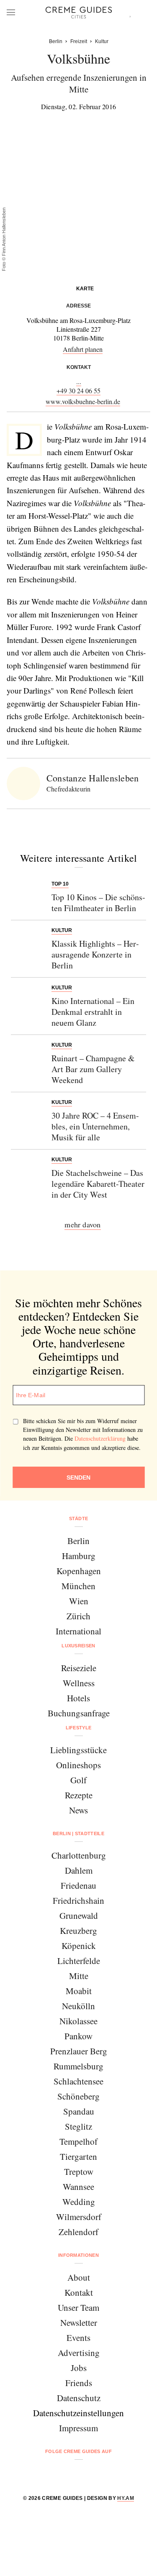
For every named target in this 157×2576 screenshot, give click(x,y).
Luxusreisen (78, 1646)
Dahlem (79, 1870)
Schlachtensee (78, 2081)
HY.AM (126, 2498)
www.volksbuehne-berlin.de (83, 401)
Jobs (79, 2368)
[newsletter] (111, 2473)
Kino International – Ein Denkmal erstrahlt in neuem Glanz (93, 1012)
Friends (79, 2383)
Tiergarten (78, 2156)
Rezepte (79, 1795)
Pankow (78, 2036)
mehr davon (82, 1224)
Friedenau (78, 1885)
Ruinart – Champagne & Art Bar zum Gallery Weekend (93, 1069)
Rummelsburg (78, 2066)
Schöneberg (78, 2096)
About (79, 2277)
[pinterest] (89, 2473)
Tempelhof (78, 2141)
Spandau (79, 2111)
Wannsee (78, 2187)
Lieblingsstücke (78, 1750)
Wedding (79, 2202)
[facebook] (47, 2473)
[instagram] (68, 2473)
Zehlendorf (78, 2232)
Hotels (78, 1698)
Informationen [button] (78, 2255)
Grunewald (79, 1915)
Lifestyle (79, 1728)
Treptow (79, 2171)
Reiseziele (79, 1668)
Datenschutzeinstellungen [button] (78, 2413)
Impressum (78, 2428)
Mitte (79, 1976)
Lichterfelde (79, 1961)
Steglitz (78, 2126)
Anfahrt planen (83, 349)
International (78, 1631)
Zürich (78, 1616)
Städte (79, 1518)
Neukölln (78, 2006)
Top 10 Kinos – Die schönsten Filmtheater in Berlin (98, 903)
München (78, 1586)
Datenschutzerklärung (100, 1438)
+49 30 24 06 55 (78, 390)
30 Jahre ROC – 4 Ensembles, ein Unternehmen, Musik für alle (95, 1126)
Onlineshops (78, 1765)
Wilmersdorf (79, 2217)
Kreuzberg (78, 1931)
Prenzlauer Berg (79, 2051)
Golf (78, 1780)
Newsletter (79, 2322)
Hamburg (79, 1556)
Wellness (79, 1683)
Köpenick (79, 1946)
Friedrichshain (78, 1900)
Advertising (79, 2353)
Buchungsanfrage (79, 1713)
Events (78, 2338)
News (78, 1810)
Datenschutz (79, 2398)
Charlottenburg (79, 1855)
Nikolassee (78, 2021)
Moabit (79, 1991)
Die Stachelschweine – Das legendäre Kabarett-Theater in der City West (98, 1184)
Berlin (78, 1541)
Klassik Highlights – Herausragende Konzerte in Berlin (95, 954)
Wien (79, 1601)
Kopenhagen (79, 1571)
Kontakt (79, 2292)
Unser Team (78, 2307)
